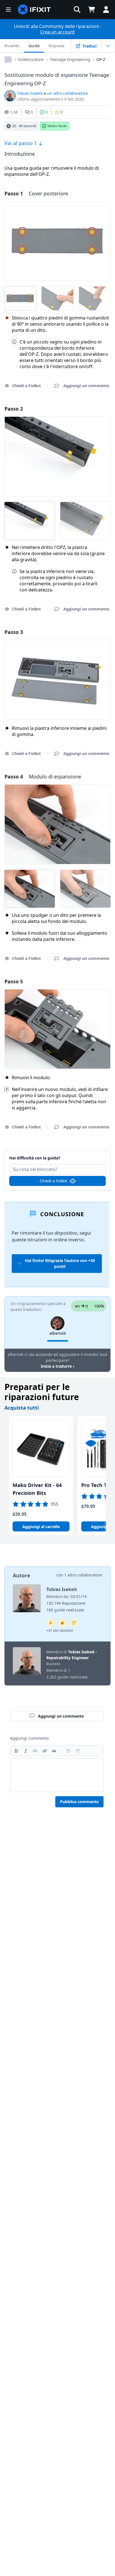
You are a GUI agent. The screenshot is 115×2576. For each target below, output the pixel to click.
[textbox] (57, 1775)
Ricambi (12, 46)
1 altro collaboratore (83, 1575)
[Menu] (8, 10)
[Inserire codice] (35, 1751)
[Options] (8, 60)
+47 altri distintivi (60, 1631)
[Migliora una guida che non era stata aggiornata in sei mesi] (74, 1623)
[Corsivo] (26, 1751)
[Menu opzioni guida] (108, 46)
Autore (21, 1575)
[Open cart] (92, 10)
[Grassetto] (16, 1751)
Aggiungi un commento (58, 1155)
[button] (77, 10)
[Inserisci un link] (45, 1751)
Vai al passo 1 (21, 143)
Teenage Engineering (70, 59)
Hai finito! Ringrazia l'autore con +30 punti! (60, 1263)
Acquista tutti (22, 1408)
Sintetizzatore (31, 59)
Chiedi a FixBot (53, 1181)
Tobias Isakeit (30, 93)
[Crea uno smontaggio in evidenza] (63, 1623)
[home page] (34, 10)
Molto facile (57, 126)
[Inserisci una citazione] (54, 1751)
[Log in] (106, 10)
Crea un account (57, 32)
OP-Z (101, 59)
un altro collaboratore (68, 93)
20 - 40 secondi (24, 126)
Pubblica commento (79, 1802)
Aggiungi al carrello (41, 1527)
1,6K (14, 112)
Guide (34, 46)
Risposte (57, 46)
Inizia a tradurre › (57, 1366)
